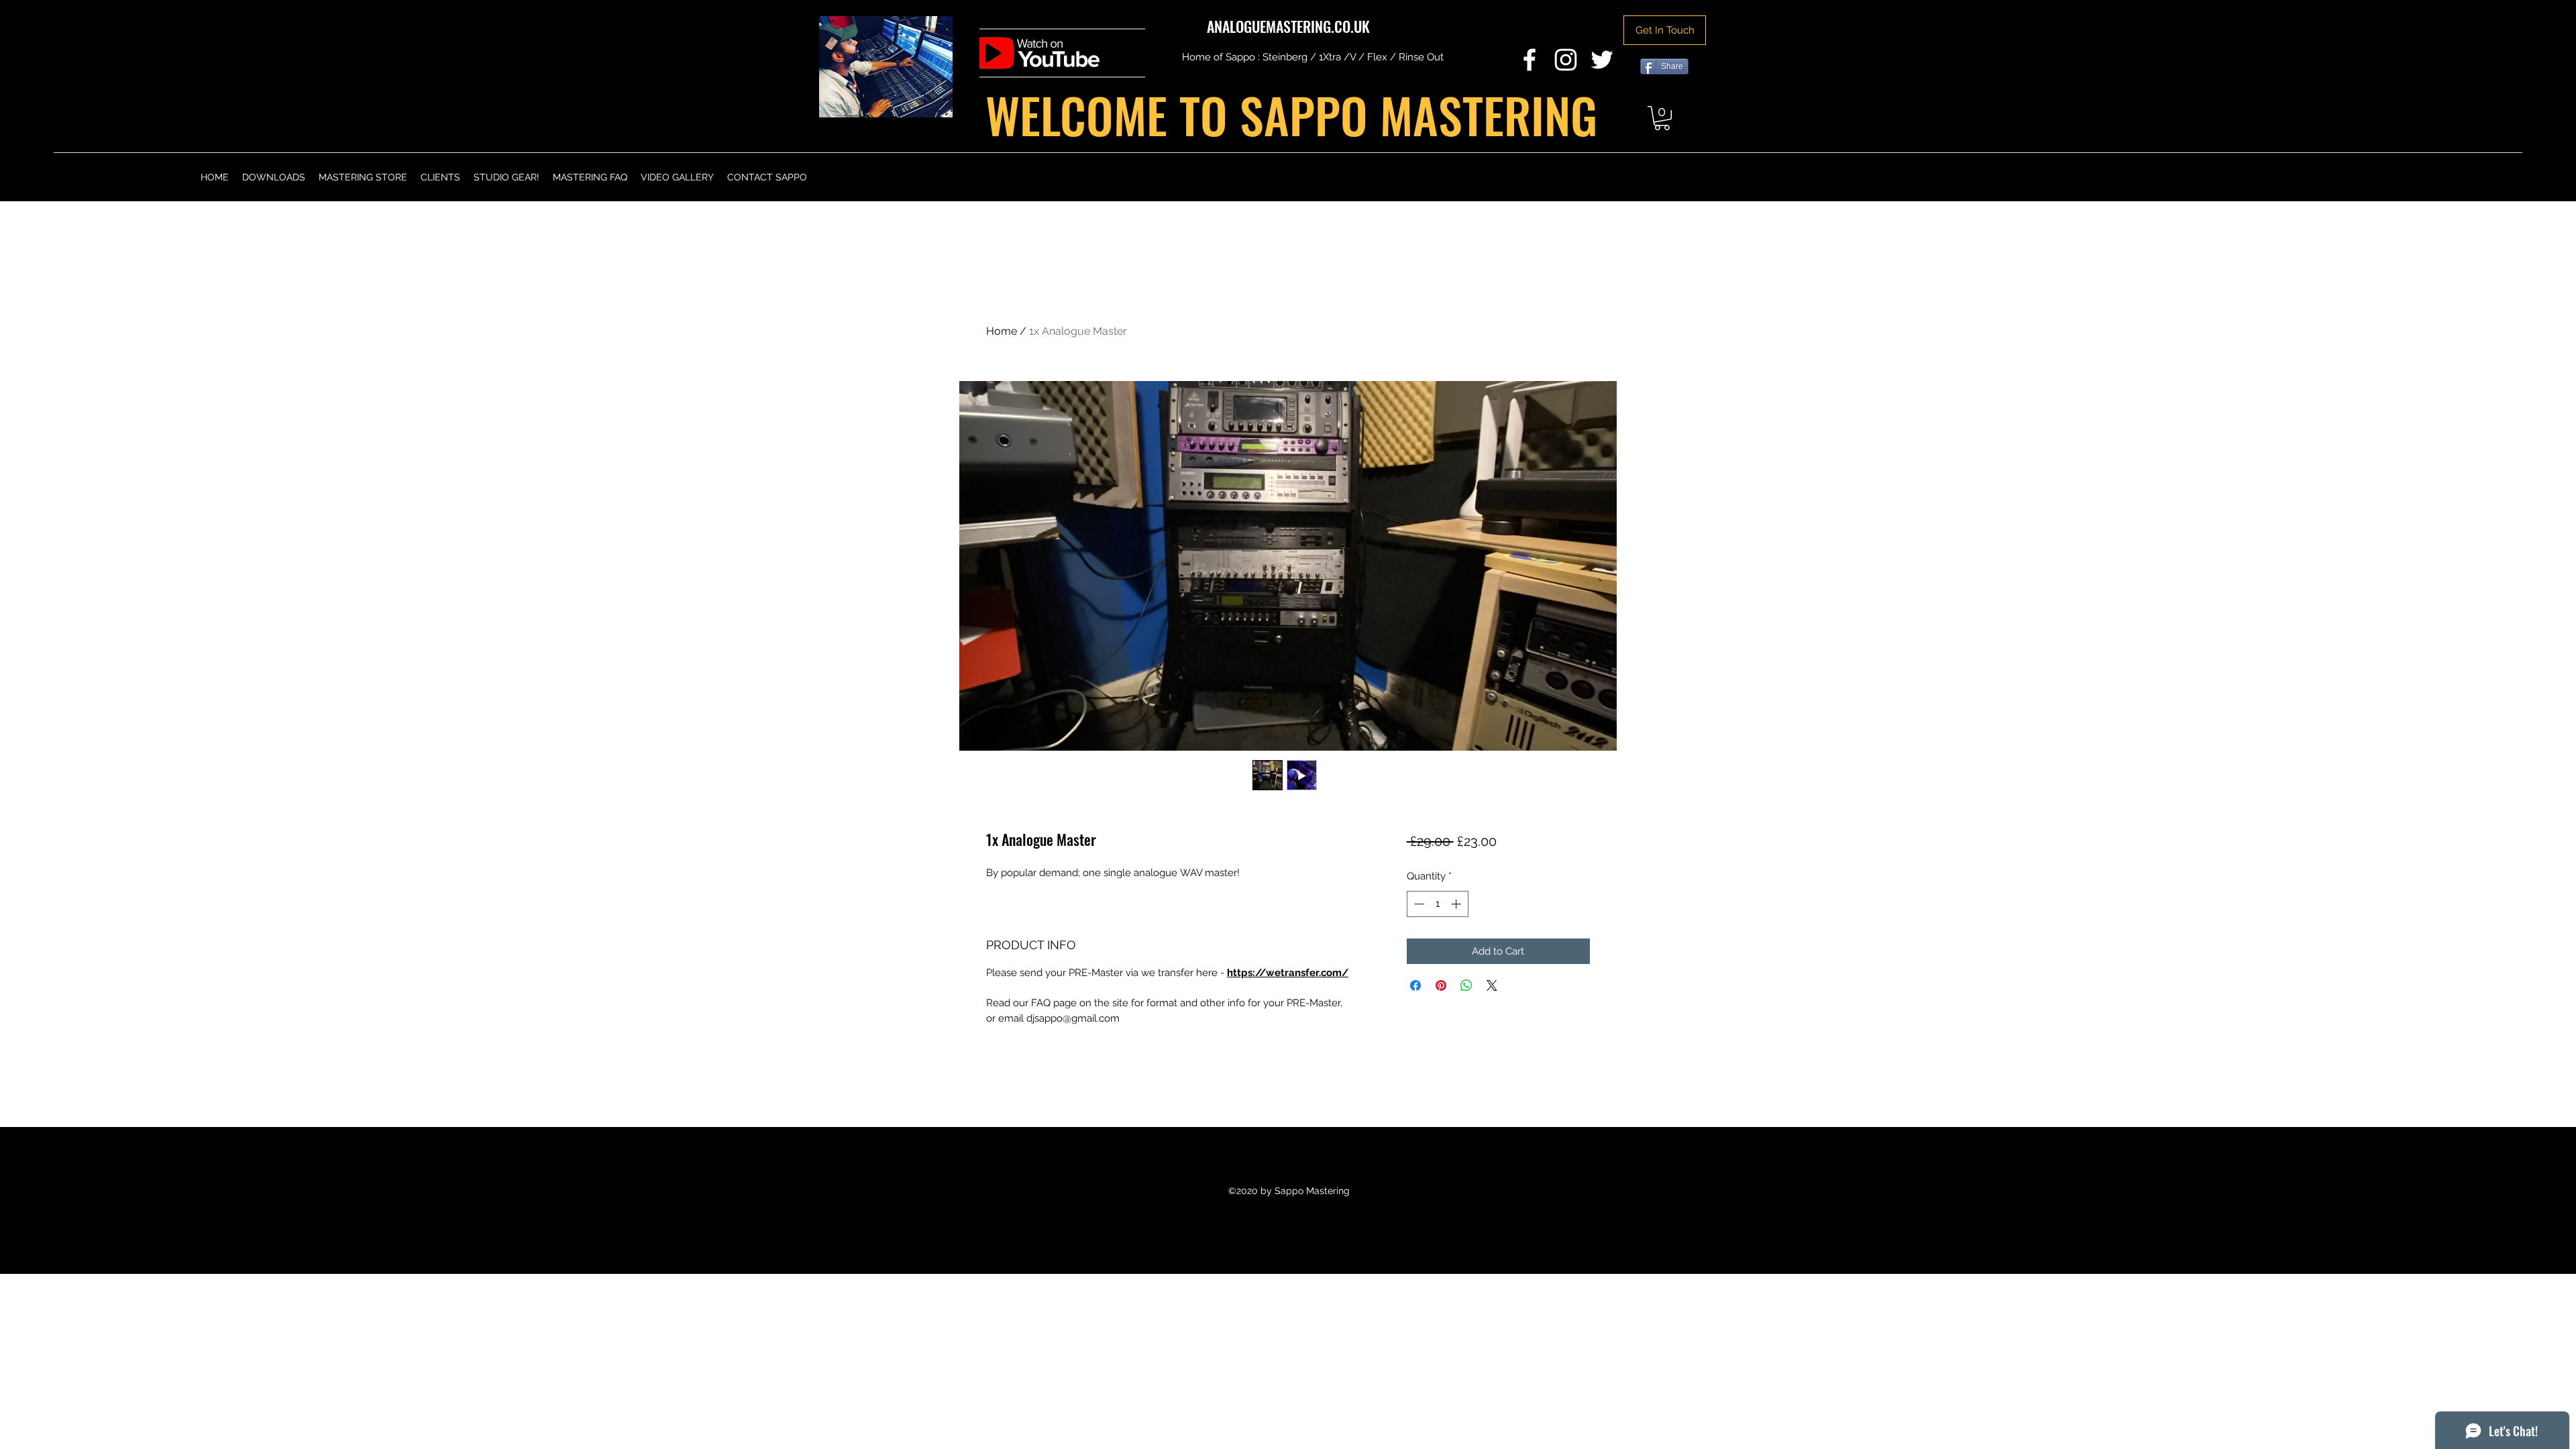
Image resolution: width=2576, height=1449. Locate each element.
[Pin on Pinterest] (1441, 985)
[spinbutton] (1437, 904)
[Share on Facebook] (1415, 985)
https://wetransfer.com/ (1288, 973)
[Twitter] (1602, 60)
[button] (1662, 118)
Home (1002, 331)
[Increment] (1457, 904)
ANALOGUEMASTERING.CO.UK (1288, 26)
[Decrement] (1418, 904)
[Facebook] (1529, 60)
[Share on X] (1492, 985)
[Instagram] (1566, 60)
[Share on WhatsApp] (1466, 985)
